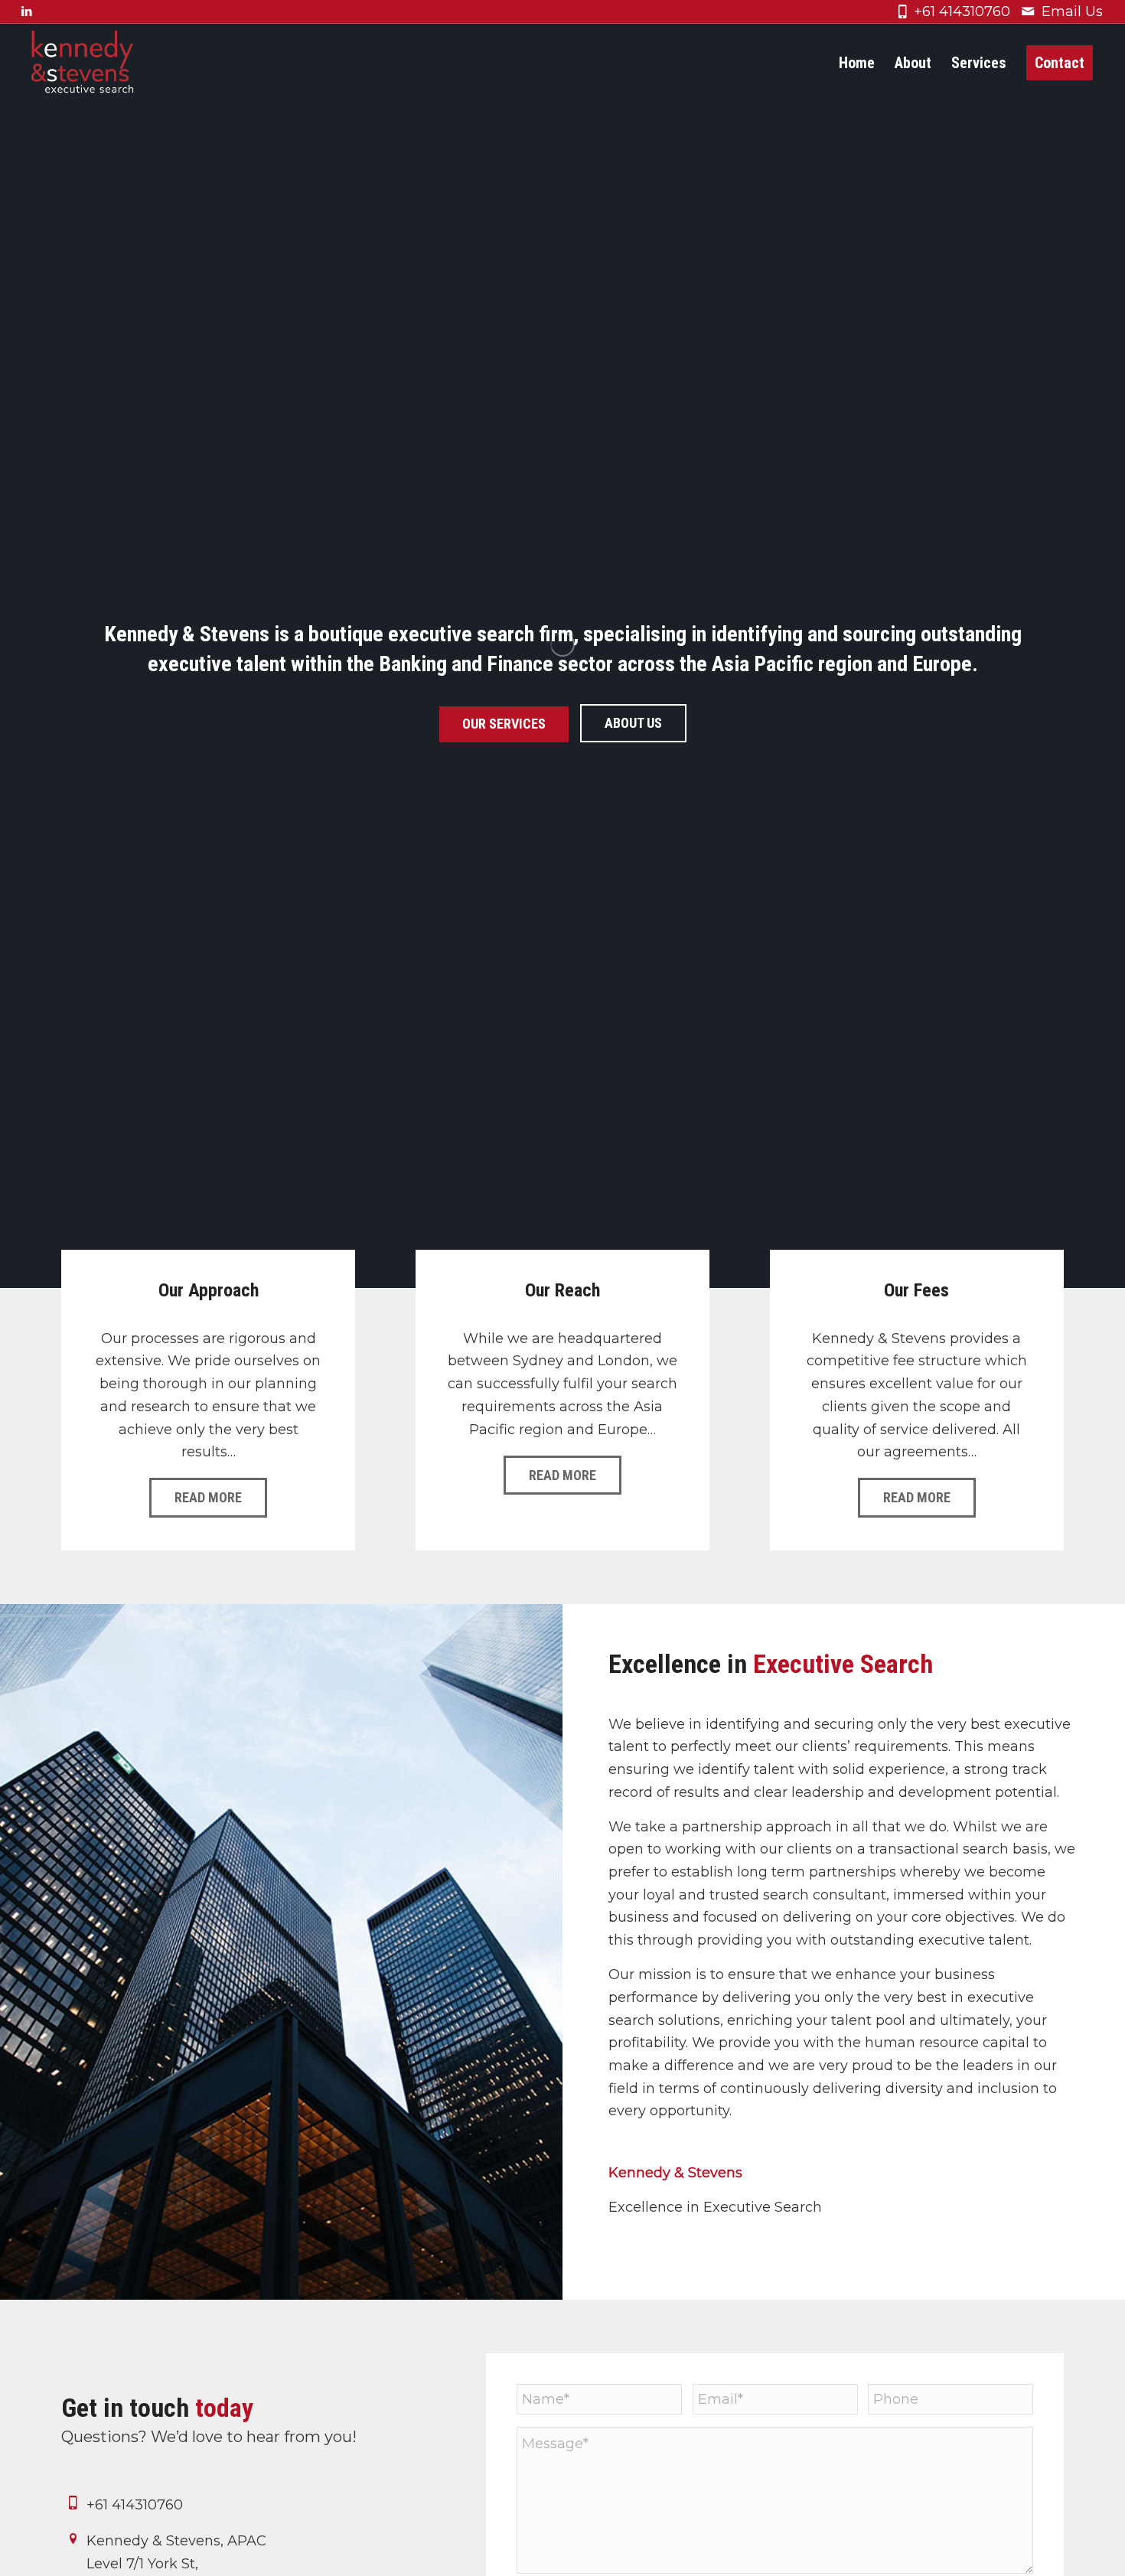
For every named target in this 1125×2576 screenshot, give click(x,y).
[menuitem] (857, 63)
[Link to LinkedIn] (27, 11)
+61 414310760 (962, 11)
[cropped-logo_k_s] (82, 63)
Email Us (1072, 11)
